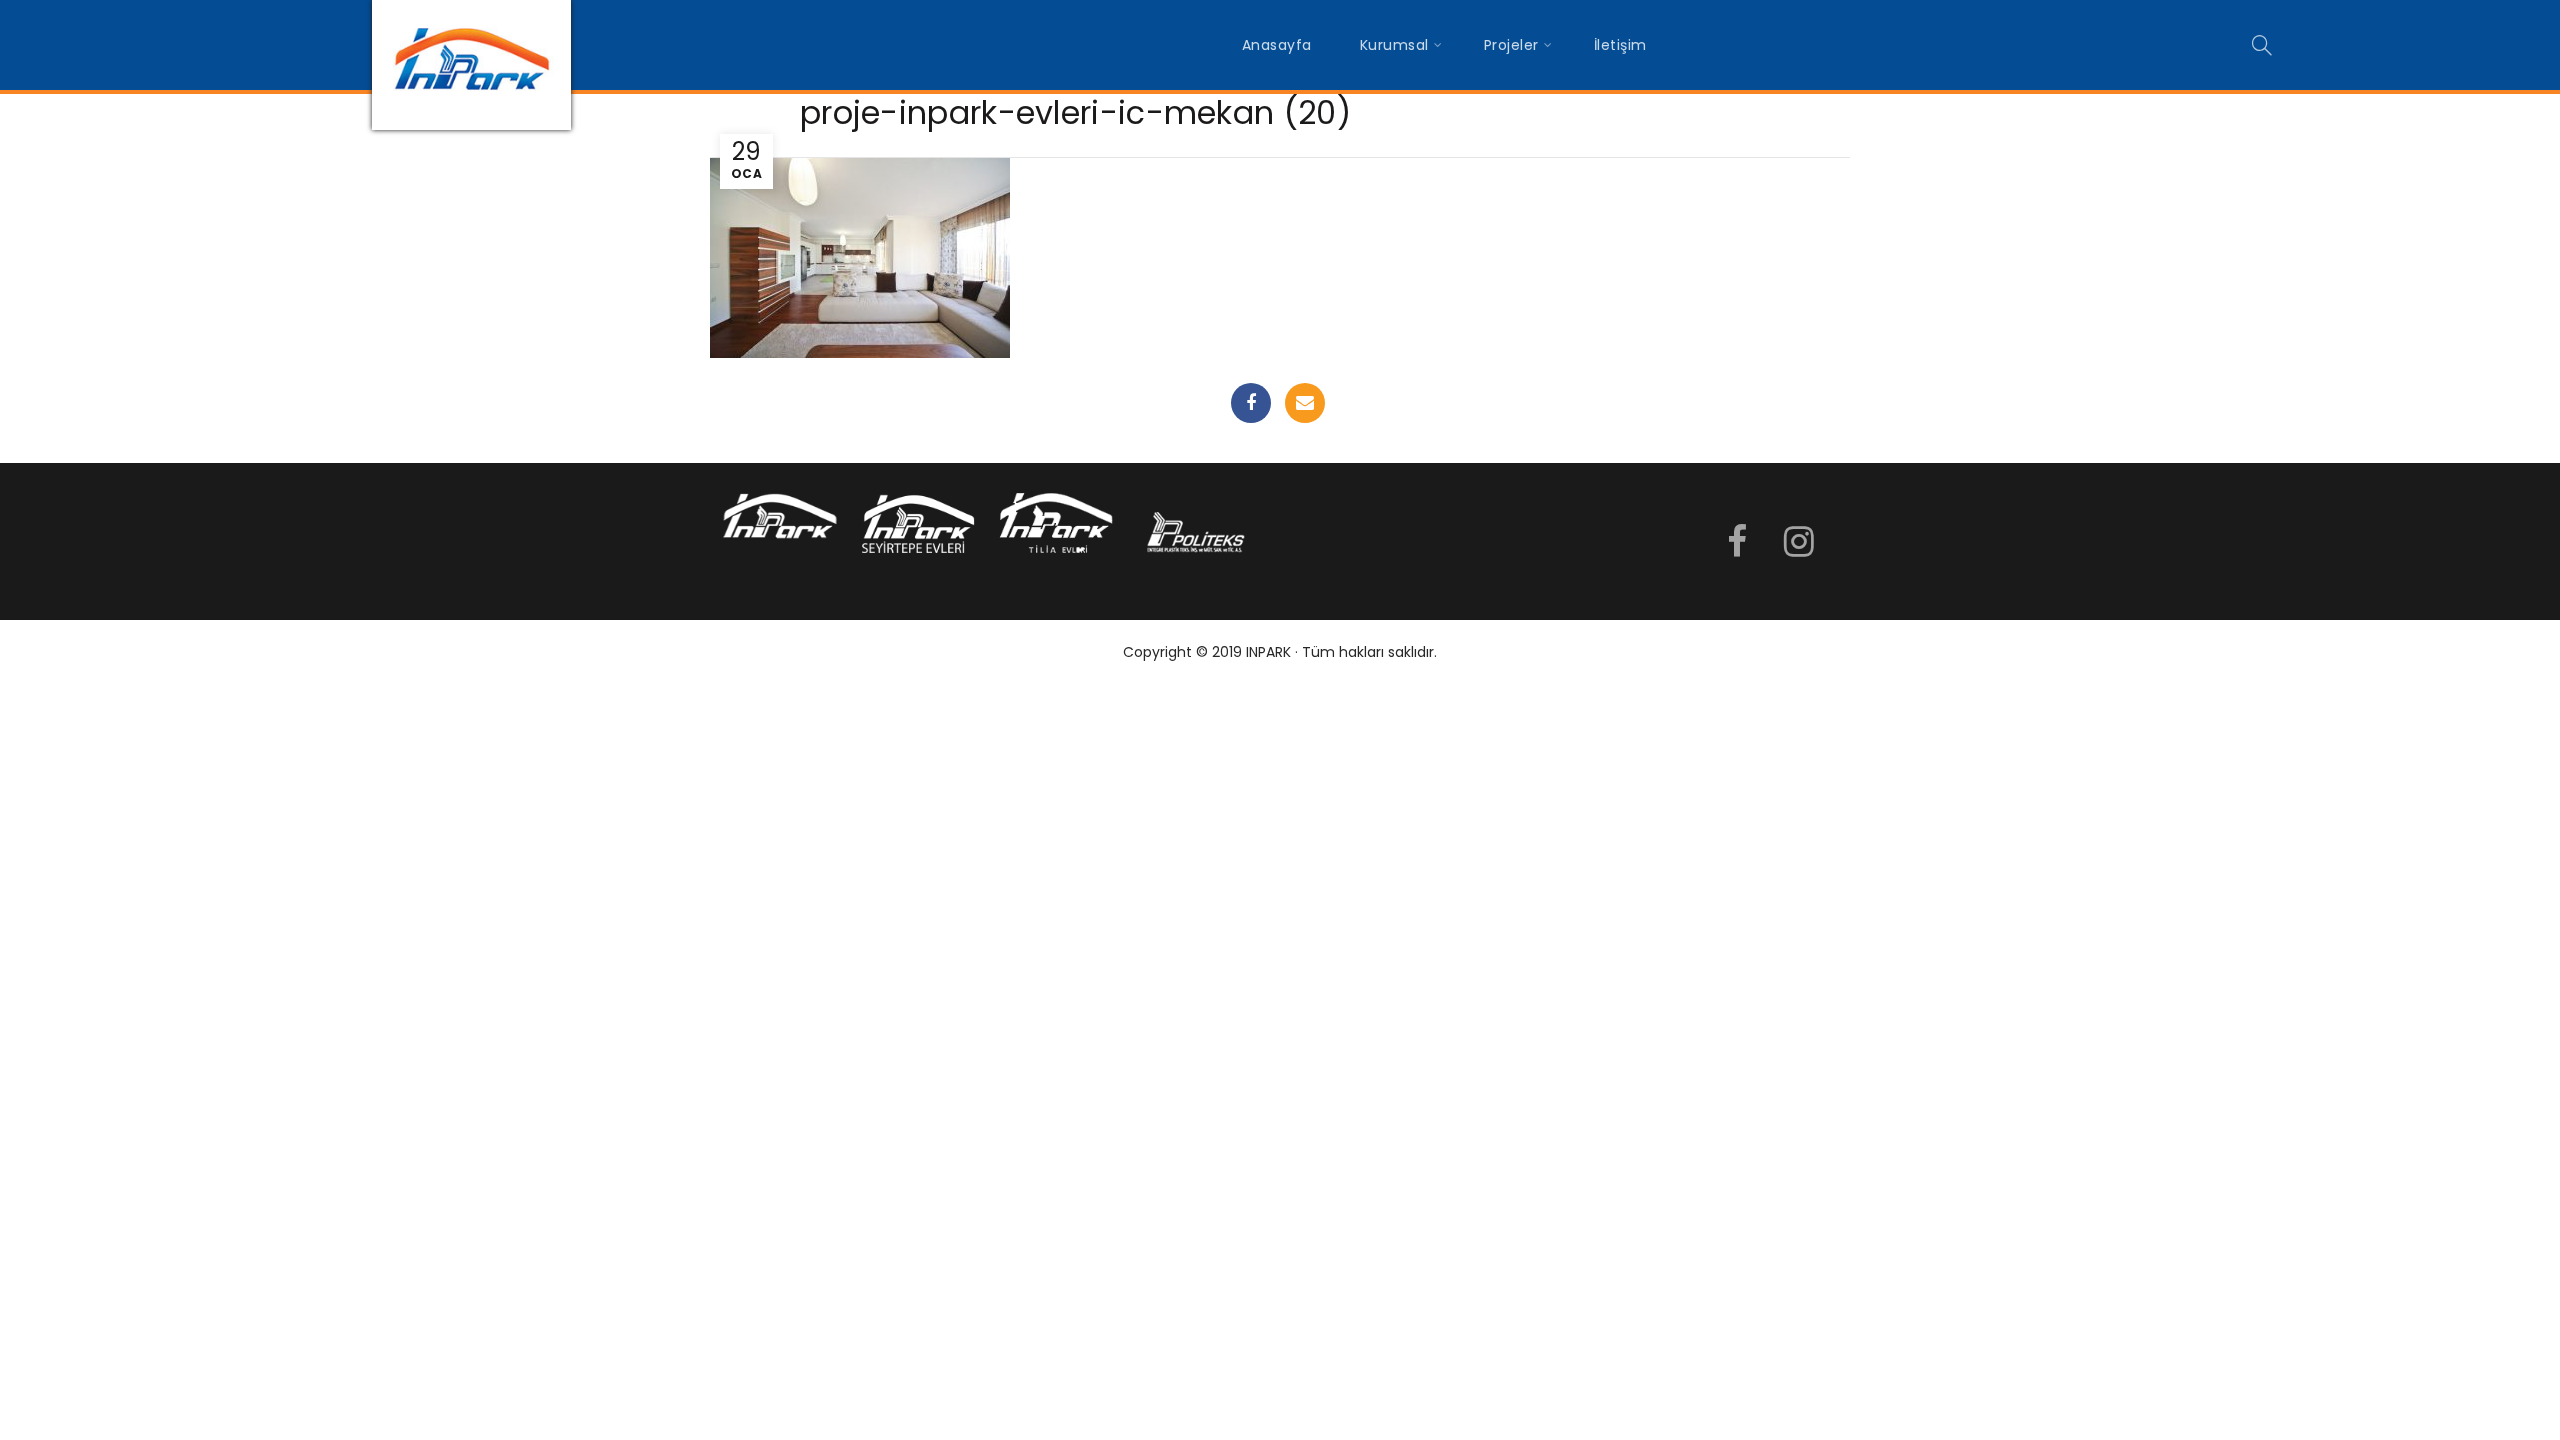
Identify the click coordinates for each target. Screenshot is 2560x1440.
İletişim (1620, 45)
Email (1305, 403)
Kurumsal (1394, 45)
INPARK (1268, 652)
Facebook (1251, 403)
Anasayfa (1277, 45)
